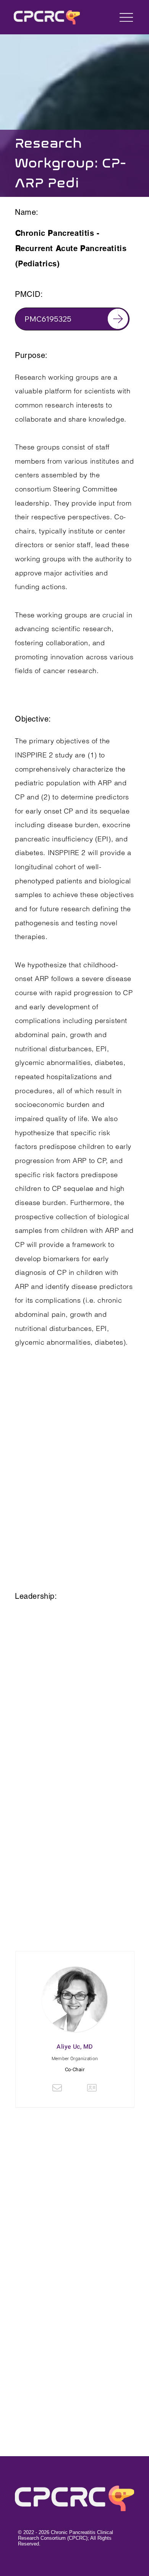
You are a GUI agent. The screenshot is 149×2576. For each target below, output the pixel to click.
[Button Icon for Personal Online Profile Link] (92, 2088)
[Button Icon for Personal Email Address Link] (57, 2088)
